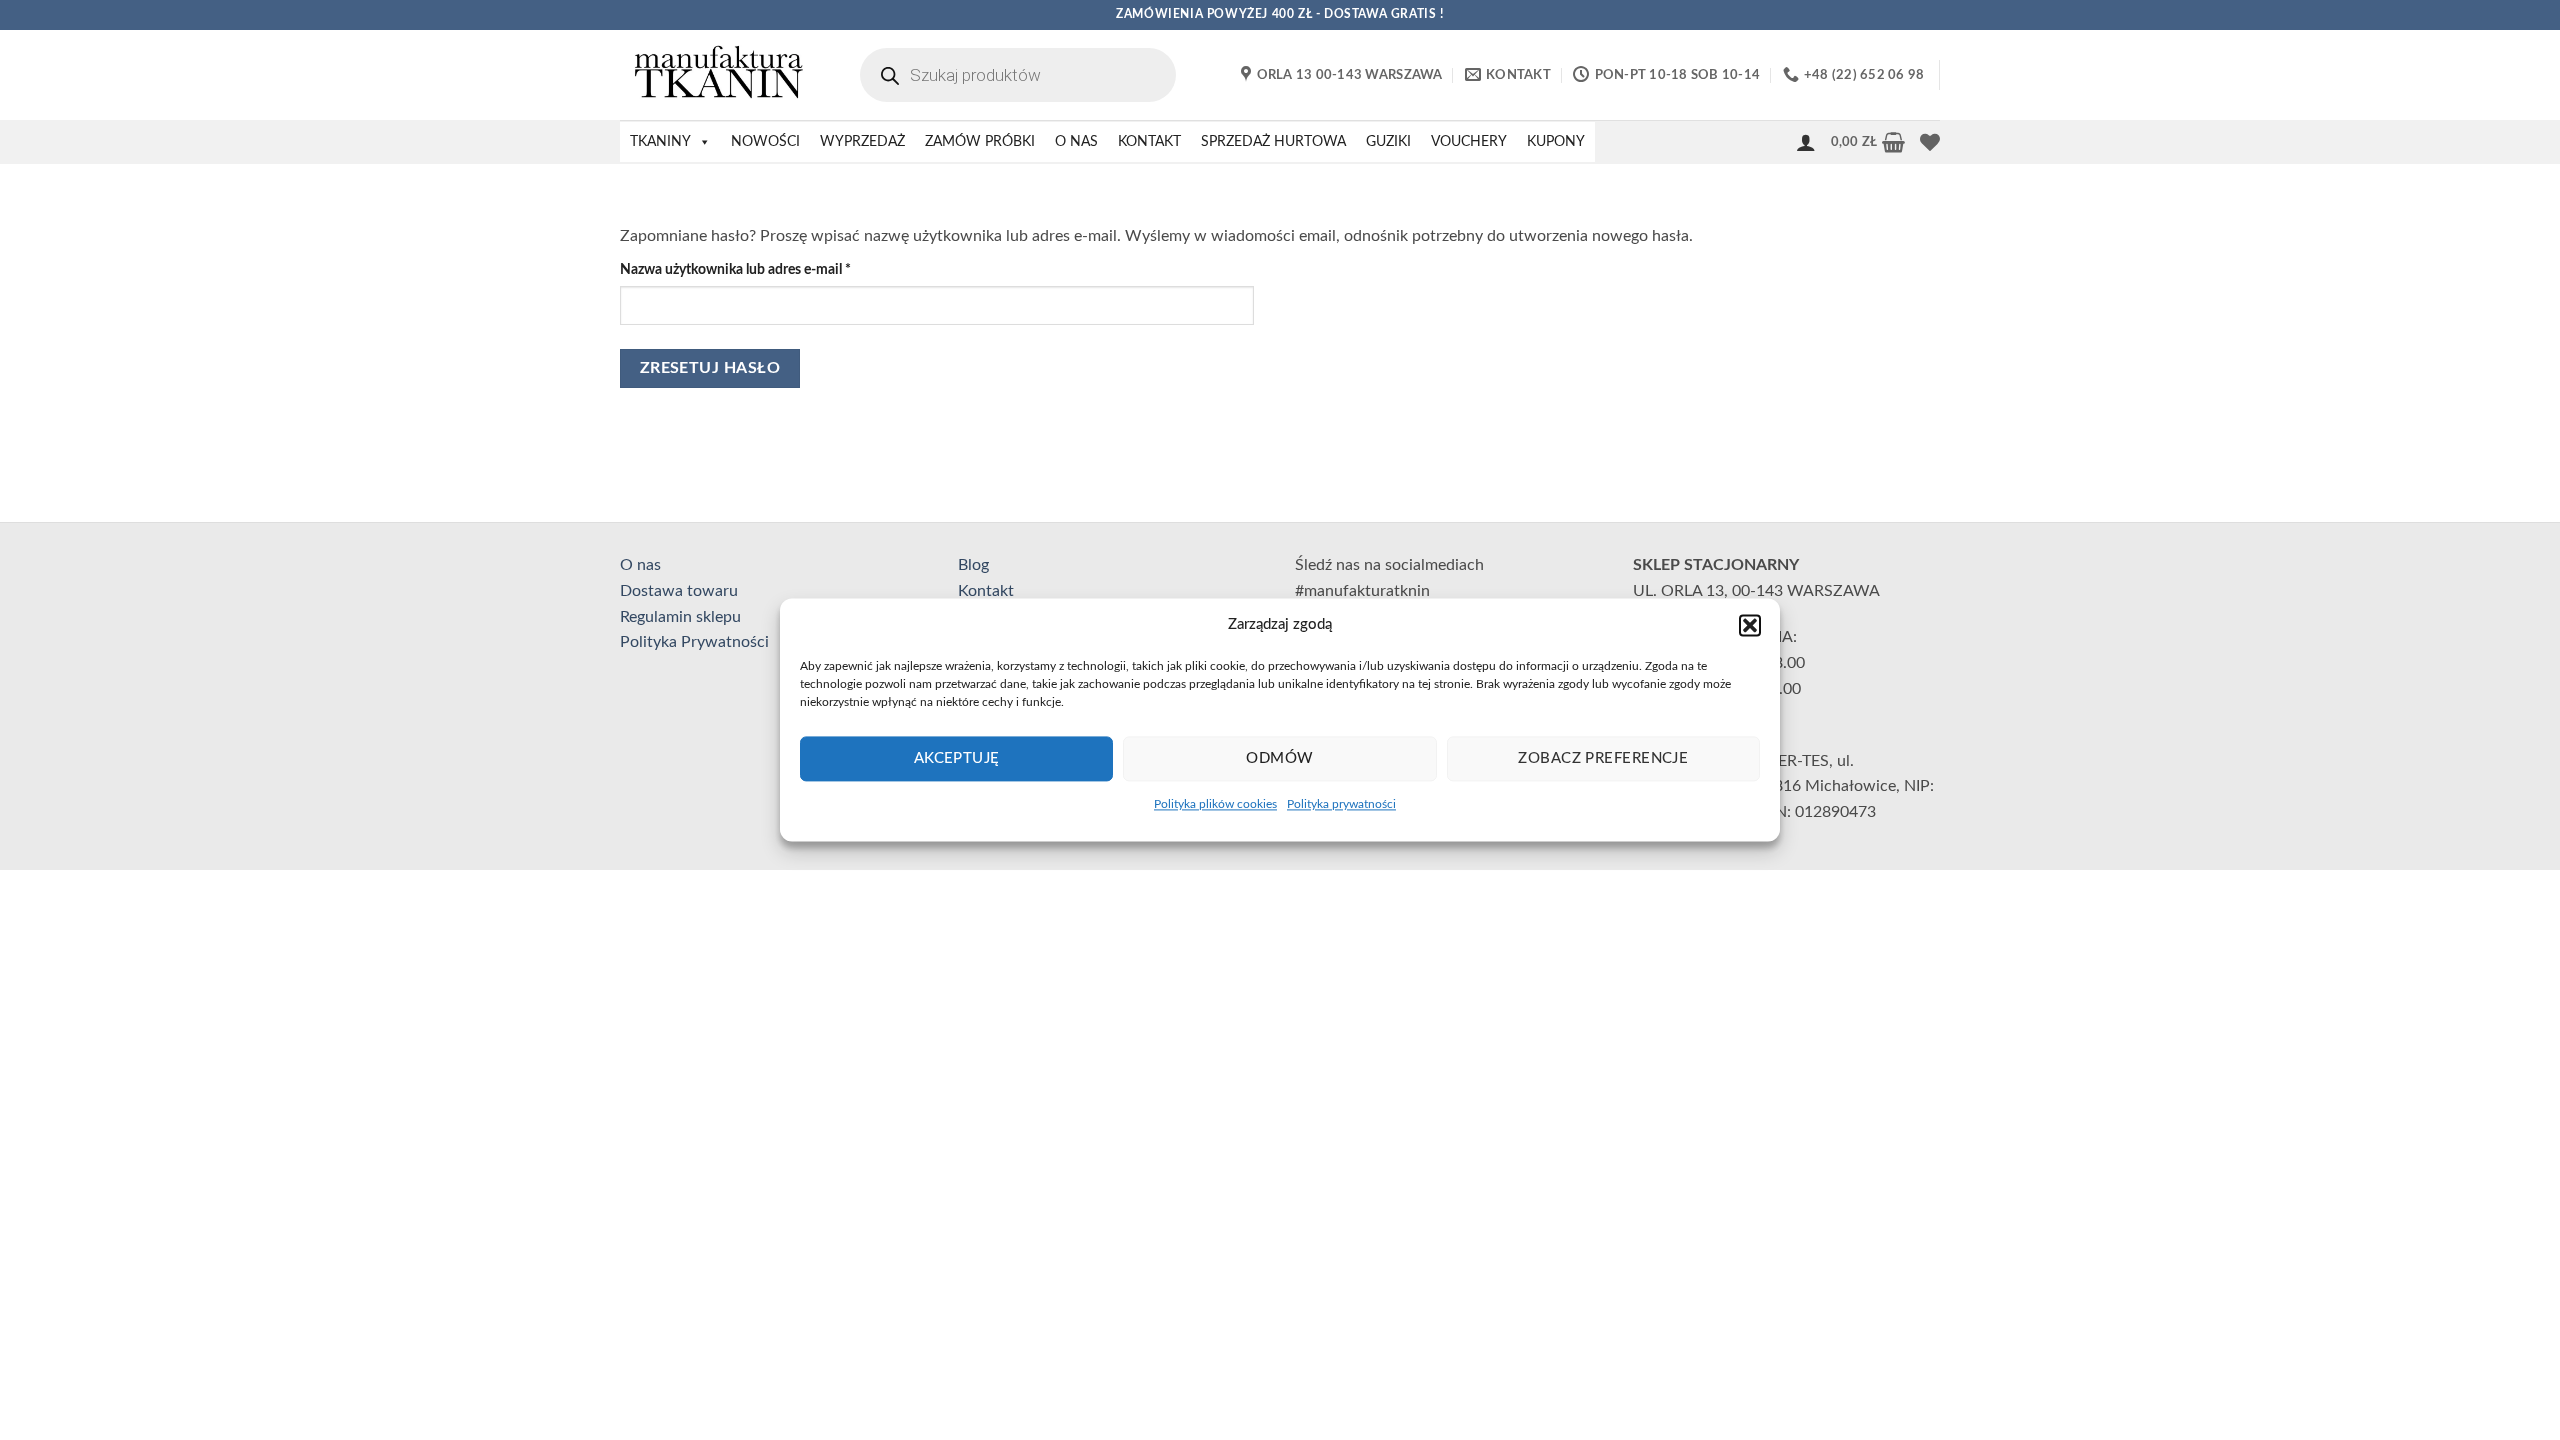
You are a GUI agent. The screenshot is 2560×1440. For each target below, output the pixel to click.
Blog (973, 565)
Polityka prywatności (1341, 804)
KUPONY (1556, 142)
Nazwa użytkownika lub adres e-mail (770, 269)
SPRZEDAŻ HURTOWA (1273, 142)
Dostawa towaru (679, 591)
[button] (1750, 625)
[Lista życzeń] (1930, 142)
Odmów (1279, 758)
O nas (640, 565)
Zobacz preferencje (1603, 758)
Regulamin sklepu (680, 617)
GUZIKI (1388, 142)
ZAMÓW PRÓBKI (980, 142)
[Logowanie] (1806, 142)
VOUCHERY (1469, 142)
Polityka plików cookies (1215, 804)
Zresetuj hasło (710, 368)
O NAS (1076, 142)
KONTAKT (1149, 142)
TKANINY (660, 142)
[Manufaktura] (720, 75)
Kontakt (986, 591)
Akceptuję (957, 758)
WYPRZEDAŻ (862, 142)
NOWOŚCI (765, 142)
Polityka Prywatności (694, 642)
